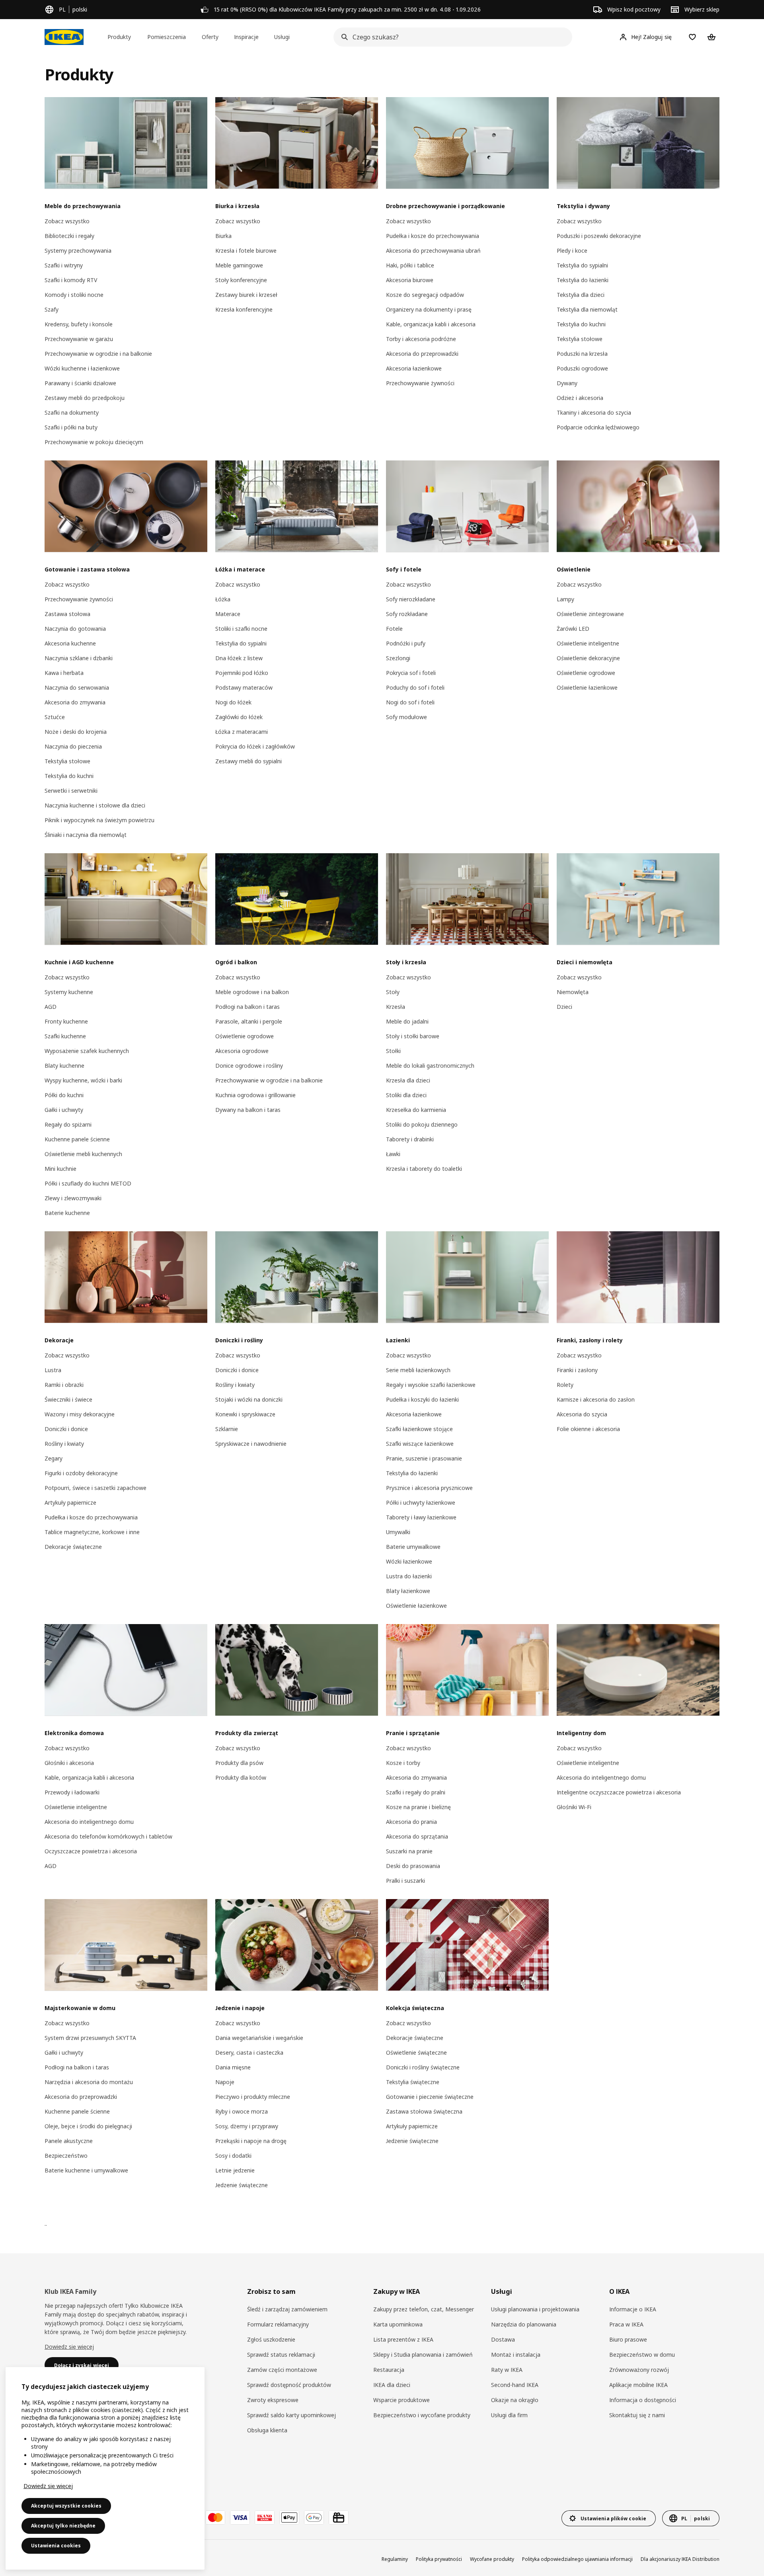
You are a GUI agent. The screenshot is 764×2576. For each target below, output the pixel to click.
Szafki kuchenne (65, 1036)
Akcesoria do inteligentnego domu (89, 1822)
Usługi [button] (282, 37)
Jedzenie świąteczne (242, 2185)
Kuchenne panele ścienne (77, 1139)
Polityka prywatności (439, 2559)
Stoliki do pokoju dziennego (422, 1124)
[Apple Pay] (289, 2517)
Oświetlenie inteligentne (588, 643)
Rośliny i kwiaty (64, 1444)
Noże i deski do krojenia (76, 732)
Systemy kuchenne (69, 992)
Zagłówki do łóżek (239, 717)
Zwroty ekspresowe (273, 2400)
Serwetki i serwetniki (71, 791)
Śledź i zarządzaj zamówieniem (287, 2309)
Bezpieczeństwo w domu (642, 2355)
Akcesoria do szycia (582, 1414)
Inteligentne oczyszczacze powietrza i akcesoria (619, 1792)
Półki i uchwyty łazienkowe (421, 1503)
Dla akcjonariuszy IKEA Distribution (680, 2559)
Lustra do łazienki (409, 1576)
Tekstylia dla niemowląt (587, 309)
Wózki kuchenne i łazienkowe (82, 368)
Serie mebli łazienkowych (418, 1370)
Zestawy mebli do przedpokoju (85, 398)
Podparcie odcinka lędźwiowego (598, 427)
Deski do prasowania (413, 1866)
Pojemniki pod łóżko (242, 673)
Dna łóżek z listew (239, 658)
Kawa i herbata (64, 673)
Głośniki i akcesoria (69, 1763)
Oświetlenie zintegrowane (590, 614)
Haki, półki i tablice (410, 265)
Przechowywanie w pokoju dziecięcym (94, 442)
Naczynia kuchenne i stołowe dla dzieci (95, 805)
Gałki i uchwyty (64, 1110)
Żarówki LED (573, 629)
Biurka (223, 236)
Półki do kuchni (64, 1095)
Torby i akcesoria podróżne (421, 339)
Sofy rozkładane (407, 614)
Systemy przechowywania (78, 251)
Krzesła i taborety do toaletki (424, 1169)
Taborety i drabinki (410, 1139)
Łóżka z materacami (242, 732)
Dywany (567, 383)
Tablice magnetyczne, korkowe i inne (92, 1532)
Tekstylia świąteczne (413, 2082)
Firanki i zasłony (577, 1370)
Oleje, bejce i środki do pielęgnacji (88, 2126)
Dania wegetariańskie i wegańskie (259, 2038)
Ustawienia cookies (56, 2546)
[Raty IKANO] (265, 2517)
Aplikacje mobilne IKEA (638, 2385)
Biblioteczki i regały (69, 236)
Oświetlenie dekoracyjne (588, 658)
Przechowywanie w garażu (79, 339)
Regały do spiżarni (68, 1124)
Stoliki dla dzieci (406, 1095)
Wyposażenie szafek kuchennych (87, 1051)
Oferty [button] (210, 37)
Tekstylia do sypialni (582, 265)
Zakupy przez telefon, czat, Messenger (424, 2309)
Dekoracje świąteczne (73, 1547)
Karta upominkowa (398, 2324)
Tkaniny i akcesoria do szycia (594, 412)
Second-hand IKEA (515, 2385)
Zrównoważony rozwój (639, 2370)
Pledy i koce (572, 251)
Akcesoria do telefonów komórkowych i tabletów (108, 1836)
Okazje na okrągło (515, 2400)
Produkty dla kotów (241, 1777)
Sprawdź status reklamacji (281, 2355)
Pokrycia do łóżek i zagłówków (255, 746)
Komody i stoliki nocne (74, 295)
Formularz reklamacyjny (278, 2324)
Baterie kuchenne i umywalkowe (86, 2170)
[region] (105, 2468)
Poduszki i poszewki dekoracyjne (599, 236)
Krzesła (396, 1007)
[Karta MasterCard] (215, 2517)
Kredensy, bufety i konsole (79, 324)
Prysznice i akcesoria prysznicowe (429, 1488)
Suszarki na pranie (409, 1851)
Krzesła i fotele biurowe (246, 251)
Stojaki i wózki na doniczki (249, 1399)
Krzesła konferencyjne (244, 309)
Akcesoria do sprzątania (417, 1836)
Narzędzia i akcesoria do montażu (89, 2082)
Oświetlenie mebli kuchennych (83, 1154)
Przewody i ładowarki (72, 1792)
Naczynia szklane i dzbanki (79, 658)
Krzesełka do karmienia (416, 1110)
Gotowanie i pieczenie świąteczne (430, 2097)
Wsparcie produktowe (401, 2400)
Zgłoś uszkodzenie (271, 2339)
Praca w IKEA (626, 2324)
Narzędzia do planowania (524, 2324)
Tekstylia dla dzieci (581, 295)
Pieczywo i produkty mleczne (253, 2097)
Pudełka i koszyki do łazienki (422, 1399)
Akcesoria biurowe (410, 280)
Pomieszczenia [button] (167, 37)
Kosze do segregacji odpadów (425, 295)
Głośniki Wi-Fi (574, 1807)
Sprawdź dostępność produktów (289, 2385)
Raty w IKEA (507, 2370)
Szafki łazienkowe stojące (419, 1429)
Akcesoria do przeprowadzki (422, 354)
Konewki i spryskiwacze (245, 1414)
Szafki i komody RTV (71, 280)
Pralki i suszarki (405, 1881)
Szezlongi (398, 658)
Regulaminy (395, 2559)
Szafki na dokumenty (72, 412)
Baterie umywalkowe (413, 1547)
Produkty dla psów (239, 1763)
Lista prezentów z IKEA (403, 2339)
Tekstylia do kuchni (581, 324)
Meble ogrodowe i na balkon (252, 992)
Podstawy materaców (244, 687)
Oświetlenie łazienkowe (587, 687)
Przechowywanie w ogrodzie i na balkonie (98, 354)
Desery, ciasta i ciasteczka (249, 2052)
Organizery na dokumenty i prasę (429, 309)
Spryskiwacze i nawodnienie (251, 1444)
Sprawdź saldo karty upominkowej (291, 2415)
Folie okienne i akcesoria (588, 1429)
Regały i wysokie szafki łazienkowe (431, 1385)
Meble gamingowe (239, 265)
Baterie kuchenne (67, 1213)
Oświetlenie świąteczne (416, 2052)
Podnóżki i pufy (406, 643)
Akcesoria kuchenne (70, 643)
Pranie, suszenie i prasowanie (424, 1458)
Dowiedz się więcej (69, 2347)
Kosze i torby (403, 1763)
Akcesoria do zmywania (75, 702)
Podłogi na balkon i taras (248, 1007)
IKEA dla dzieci (392, 2385)
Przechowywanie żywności (420, 383)
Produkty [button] (119, 37)
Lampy (565, 599)
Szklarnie (227, 1429)
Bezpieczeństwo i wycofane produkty (422, 2415)
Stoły (393, 992)
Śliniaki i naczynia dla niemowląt (86, 835)
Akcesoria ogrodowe (242, 1051)
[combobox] (450, 37)
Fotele (394, 629)
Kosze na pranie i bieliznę (418, 1807)
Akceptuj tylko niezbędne (63, 2526)
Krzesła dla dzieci (408, 1080)
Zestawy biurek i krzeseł (246, 295)
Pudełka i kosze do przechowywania (433, 236)
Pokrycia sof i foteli (411, 673)
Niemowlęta (573, 992)
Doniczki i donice (66, 1429)
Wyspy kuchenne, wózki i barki (83, 1080)
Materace (228, 614)
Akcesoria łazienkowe (414, 368)
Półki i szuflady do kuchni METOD (88, 1183)
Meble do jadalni (407, 1021)
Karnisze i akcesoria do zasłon (596, 1399)
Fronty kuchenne (66, 1021)
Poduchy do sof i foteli (415, 687)
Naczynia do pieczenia (73, 746)
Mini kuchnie (60, 1169)
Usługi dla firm (509, 2415)
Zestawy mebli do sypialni (248, 761)
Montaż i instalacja (516, 2355)
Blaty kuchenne (64, 1066)
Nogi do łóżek (233, 702)
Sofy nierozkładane (411, 599)
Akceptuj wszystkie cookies (66, 2506)
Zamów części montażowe (282, 2370)
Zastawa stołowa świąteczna (424, 2111)
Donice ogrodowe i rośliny (249, 1066)
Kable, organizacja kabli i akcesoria (431, 324)
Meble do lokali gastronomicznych (430, 1066)
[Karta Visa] (240, 2517)
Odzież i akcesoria (580, 398)
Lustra (53, 1370)
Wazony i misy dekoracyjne (80, 1414)
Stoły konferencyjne (241, 280)
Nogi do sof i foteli (410, 702)
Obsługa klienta (267, 2430)
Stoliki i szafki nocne (241, 629)
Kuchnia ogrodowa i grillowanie (255, 1095)
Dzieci (564, 1007)
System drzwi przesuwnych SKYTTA (90, 2038)
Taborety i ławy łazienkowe (421, 1517)
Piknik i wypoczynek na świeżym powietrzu (99, 820)
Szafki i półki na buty (71, 427)
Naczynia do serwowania (77, 687)
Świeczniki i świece (68, 1399)
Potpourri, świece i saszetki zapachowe (95, 1488)
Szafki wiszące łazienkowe (420, 1444)
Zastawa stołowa (67, 614)
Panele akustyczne (69, 2141)
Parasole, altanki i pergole (249, 1021)
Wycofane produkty (492, 2559)
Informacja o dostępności (643, 2400)
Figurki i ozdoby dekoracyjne (81, 1473)
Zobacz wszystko (67, 221)
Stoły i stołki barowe (413, 1036)
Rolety (565, 1385)
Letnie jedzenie (235, 2170)
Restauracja (389, 2370)
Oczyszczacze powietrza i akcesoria (91, 1851)
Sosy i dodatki (233, 2156)
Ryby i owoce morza (242, 2111)
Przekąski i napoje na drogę (251, 2141)
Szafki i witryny (64, 265)
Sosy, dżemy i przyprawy (247, 2126)
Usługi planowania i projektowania (535, 2309)
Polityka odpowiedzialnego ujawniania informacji (577, 2559)
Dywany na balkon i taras (248, 1110)
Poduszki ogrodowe (582, 368)
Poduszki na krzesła (582, 354)
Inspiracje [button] (246, 37)
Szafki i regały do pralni (416, 1792)
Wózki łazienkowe (409, 1561)
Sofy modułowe (406, 717)
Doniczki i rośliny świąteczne (423, 2067)
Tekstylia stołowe (580, 339)
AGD (51, 1007)
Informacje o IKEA (633, 2309)
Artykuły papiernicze (70, 1503)
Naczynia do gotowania (75, 629)
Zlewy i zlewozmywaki (73, 1198)
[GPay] (314, 2517)
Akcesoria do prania (411, 1822)
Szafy (52, 309)
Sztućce (55, 717)
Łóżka (223, 599)
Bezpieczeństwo (66, 2156)
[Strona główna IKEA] (64, 37)
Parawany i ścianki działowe (80, 383)
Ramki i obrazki (64, 1385)
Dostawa (503, 2339)
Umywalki (398, 1532)
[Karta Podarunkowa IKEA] (339, 2517)
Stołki (393, 1051)
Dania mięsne (233, 2067)
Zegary (54, 1458)
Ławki (393, 1154)
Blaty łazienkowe (408, 1591)
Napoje (225, 2082)
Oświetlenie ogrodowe (586, 673)
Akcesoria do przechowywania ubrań (433, 251)
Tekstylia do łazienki (583, 280)
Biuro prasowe (628, 2339)
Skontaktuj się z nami (637, 2415)
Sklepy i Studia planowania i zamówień (423, 2355)
